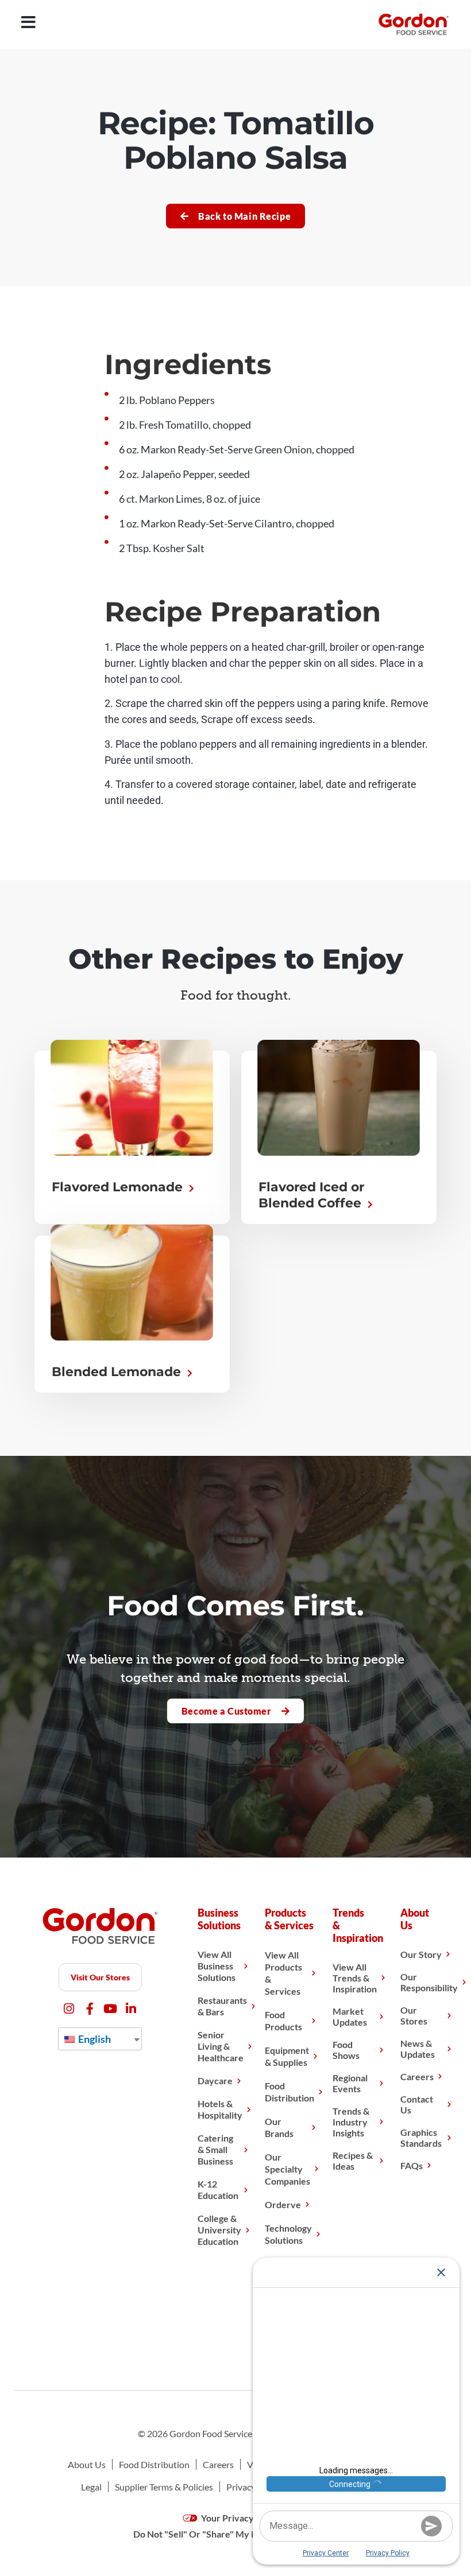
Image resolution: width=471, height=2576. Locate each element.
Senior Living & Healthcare (221, 2046)
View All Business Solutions (217, 1966)
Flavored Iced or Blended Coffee (312, 1195)
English (94, 2039)
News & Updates (418, 2049)
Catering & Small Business (215, 2149)
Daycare (215, 2080)
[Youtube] (111, 2009)
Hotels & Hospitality (220, 2109)
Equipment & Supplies (287, 2056)
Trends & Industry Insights (351, 2122)
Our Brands (279, 2127)
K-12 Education (218, 2190)
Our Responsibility (429, 1982)
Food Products (283, 2021)
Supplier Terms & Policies (164, 2487)
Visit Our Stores (100, 1977)
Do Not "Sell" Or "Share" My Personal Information (235, 2534)
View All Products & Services (283, 1973)
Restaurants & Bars (222, 2006)
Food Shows (346, 2050)
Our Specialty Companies (287, 2169)
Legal (91, 2487)
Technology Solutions (288, 2234)
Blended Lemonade (118, 1372)
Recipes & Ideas (353, 2161)
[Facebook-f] (90, 2009)
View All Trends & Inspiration (355, 1978)
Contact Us (417, 2104)
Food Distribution (289, 2092)
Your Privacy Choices (244, 2518)
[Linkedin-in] (131, 2009)
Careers (417, 2076)
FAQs (412, 2165)
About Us (87, 2464)
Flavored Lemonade (119, 1187)
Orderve (283, 2204)
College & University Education (219, 2230)
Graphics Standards (421, 2138)
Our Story (421, 1954)
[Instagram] (69, 2009)
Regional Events (350, 2083)
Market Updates (350, 2016)
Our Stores (414, 2015)
